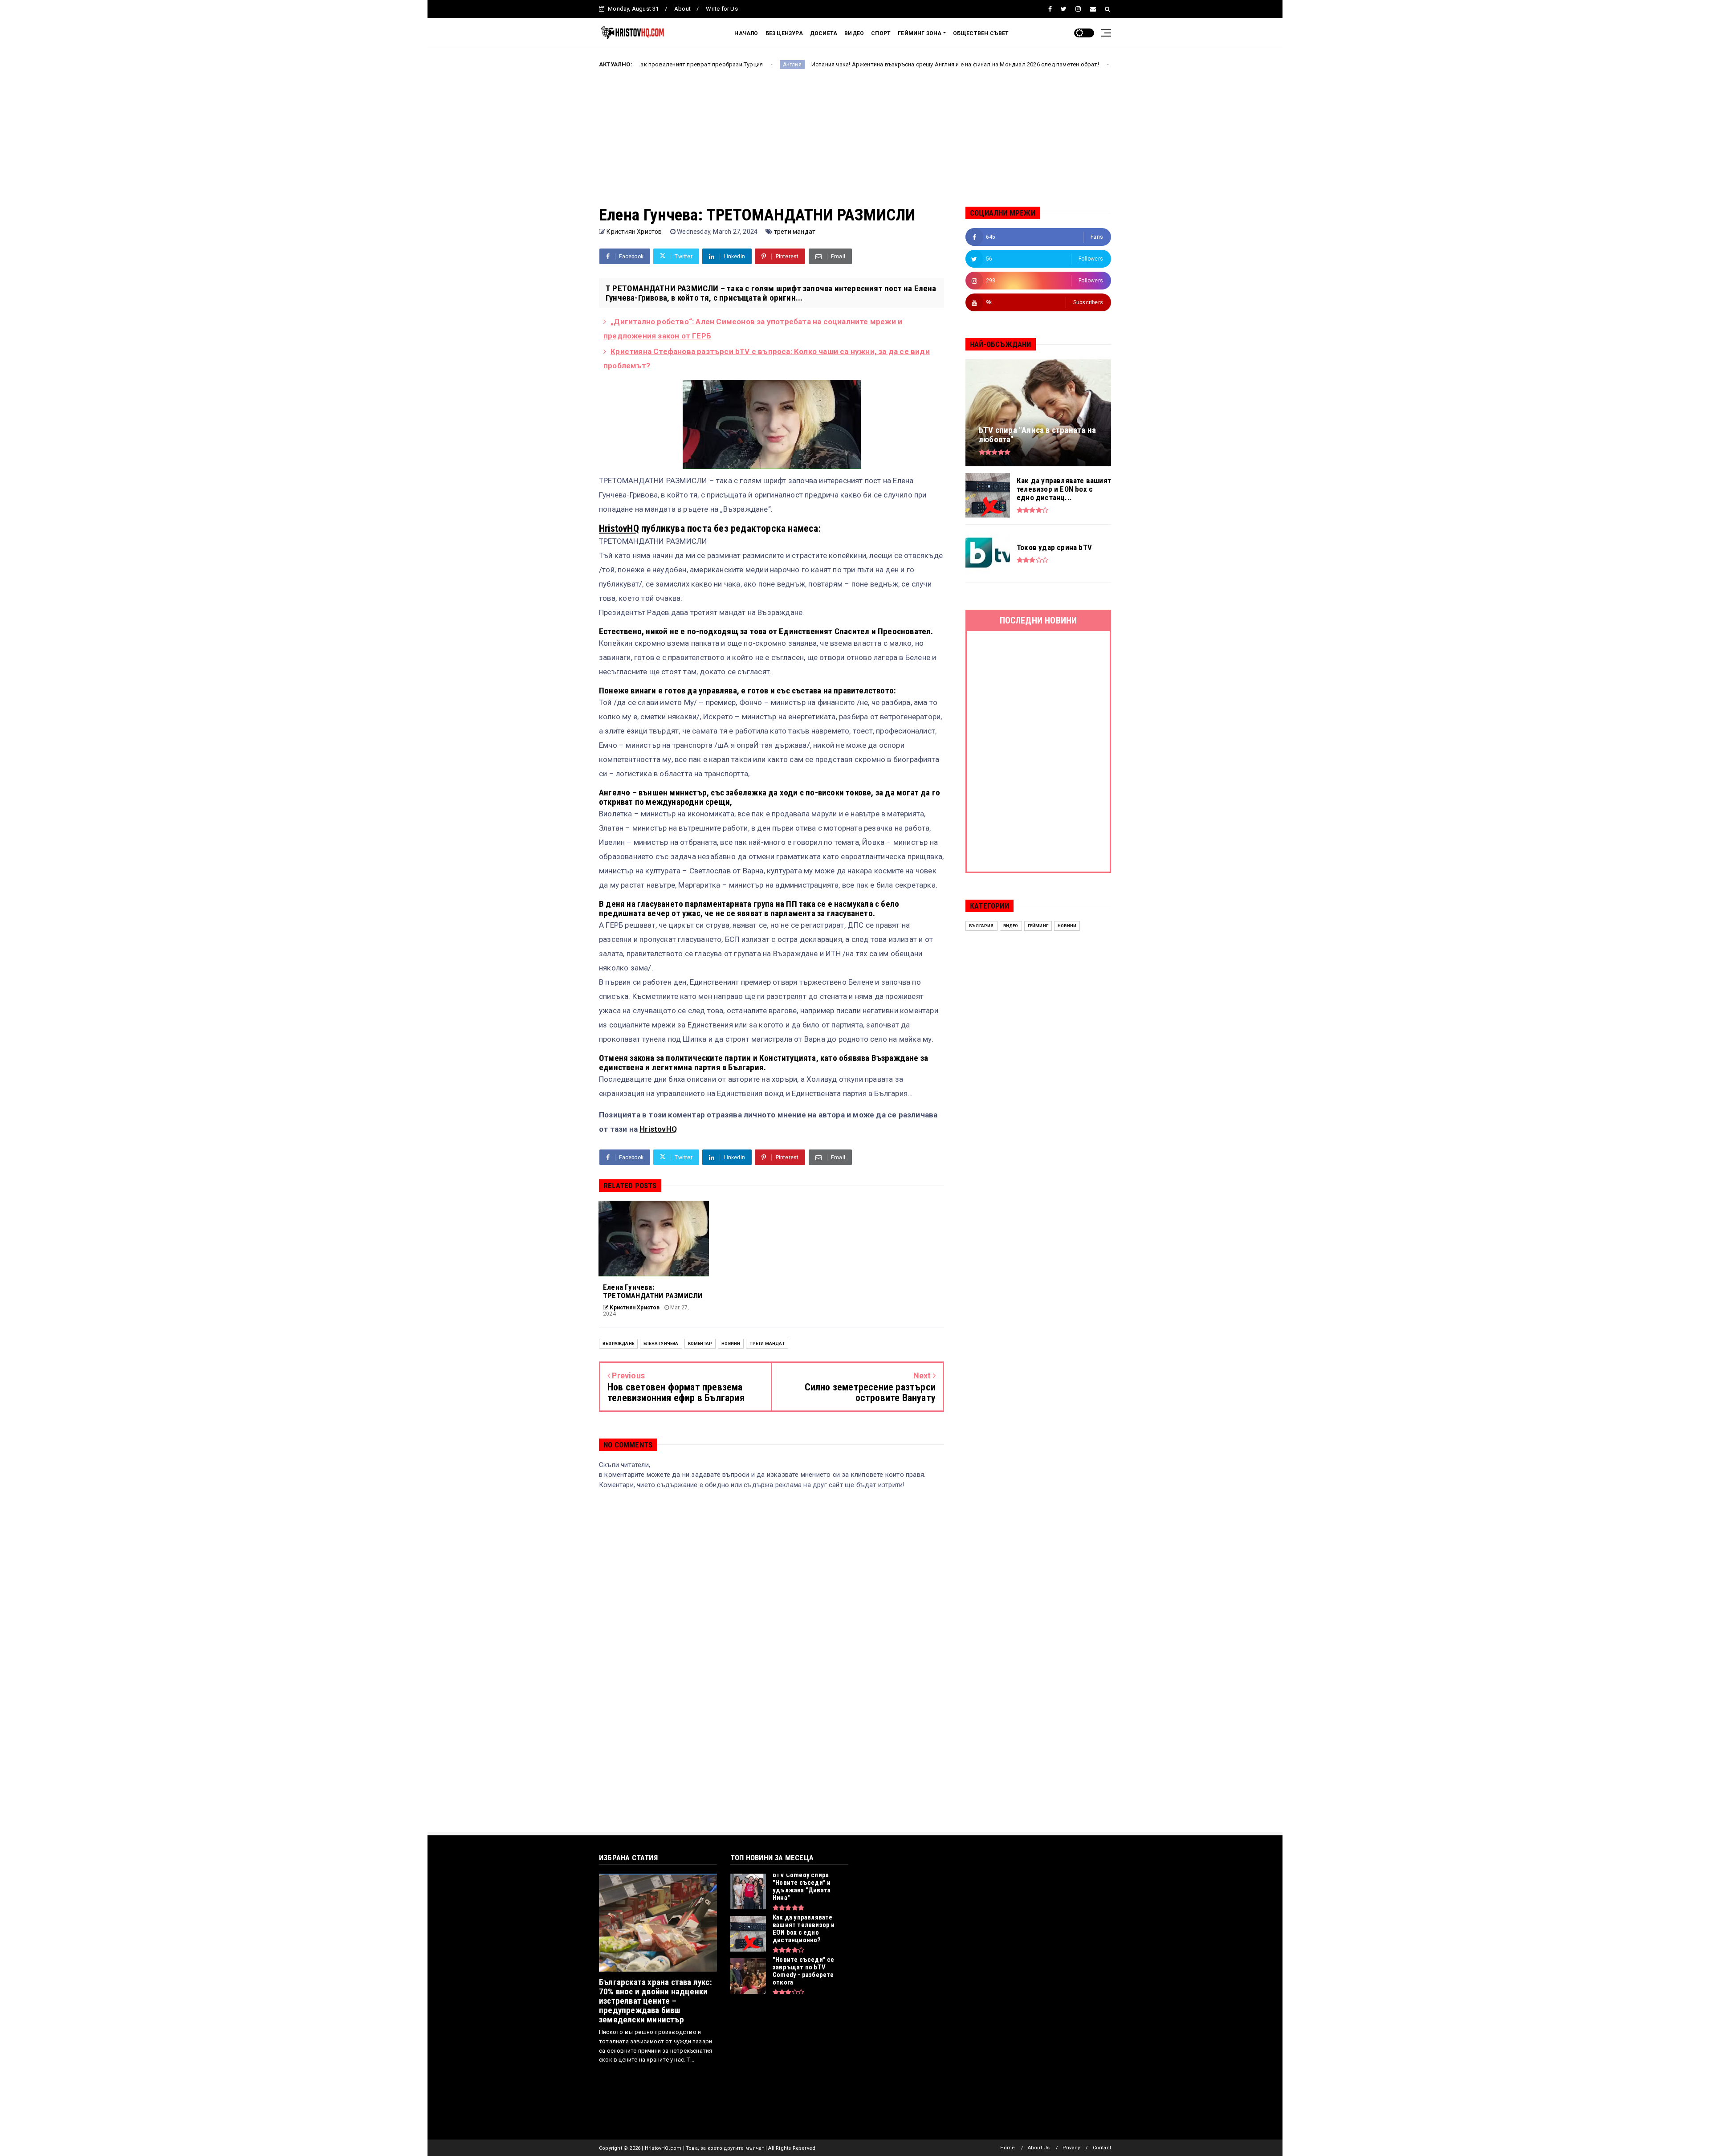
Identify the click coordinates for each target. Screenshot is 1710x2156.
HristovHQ (619, 528)
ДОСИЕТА (824, 33)
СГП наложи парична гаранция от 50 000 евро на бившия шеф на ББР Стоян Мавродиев (1108, 64)
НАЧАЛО (746, 33)
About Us (1039, 2148)
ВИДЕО (854, 33)
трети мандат (795, 232)
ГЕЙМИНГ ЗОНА (920, 33)
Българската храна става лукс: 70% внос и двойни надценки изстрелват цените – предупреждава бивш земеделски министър (655, 2001)
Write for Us (722, 9)
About (682, 9)
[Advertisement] (855, 144)
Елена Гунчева (661, 1343)
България (981, 926)
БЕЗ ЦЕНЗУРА (784, 33)
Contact (1102, 2148)
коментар (700, 1343)
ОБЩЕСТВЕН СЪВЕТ (981, 33)
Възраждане (618, 1343)
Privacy (1071, 2148)
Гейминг (1038, 926)
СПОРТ (881, 33)
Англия (640, 65)
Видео (1011, 926)
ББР (971, 65)
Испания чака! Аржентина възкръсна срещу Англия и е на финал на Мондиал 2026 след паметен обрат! (803, 64)
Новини (731, 1343)
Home (1008, 2148)
